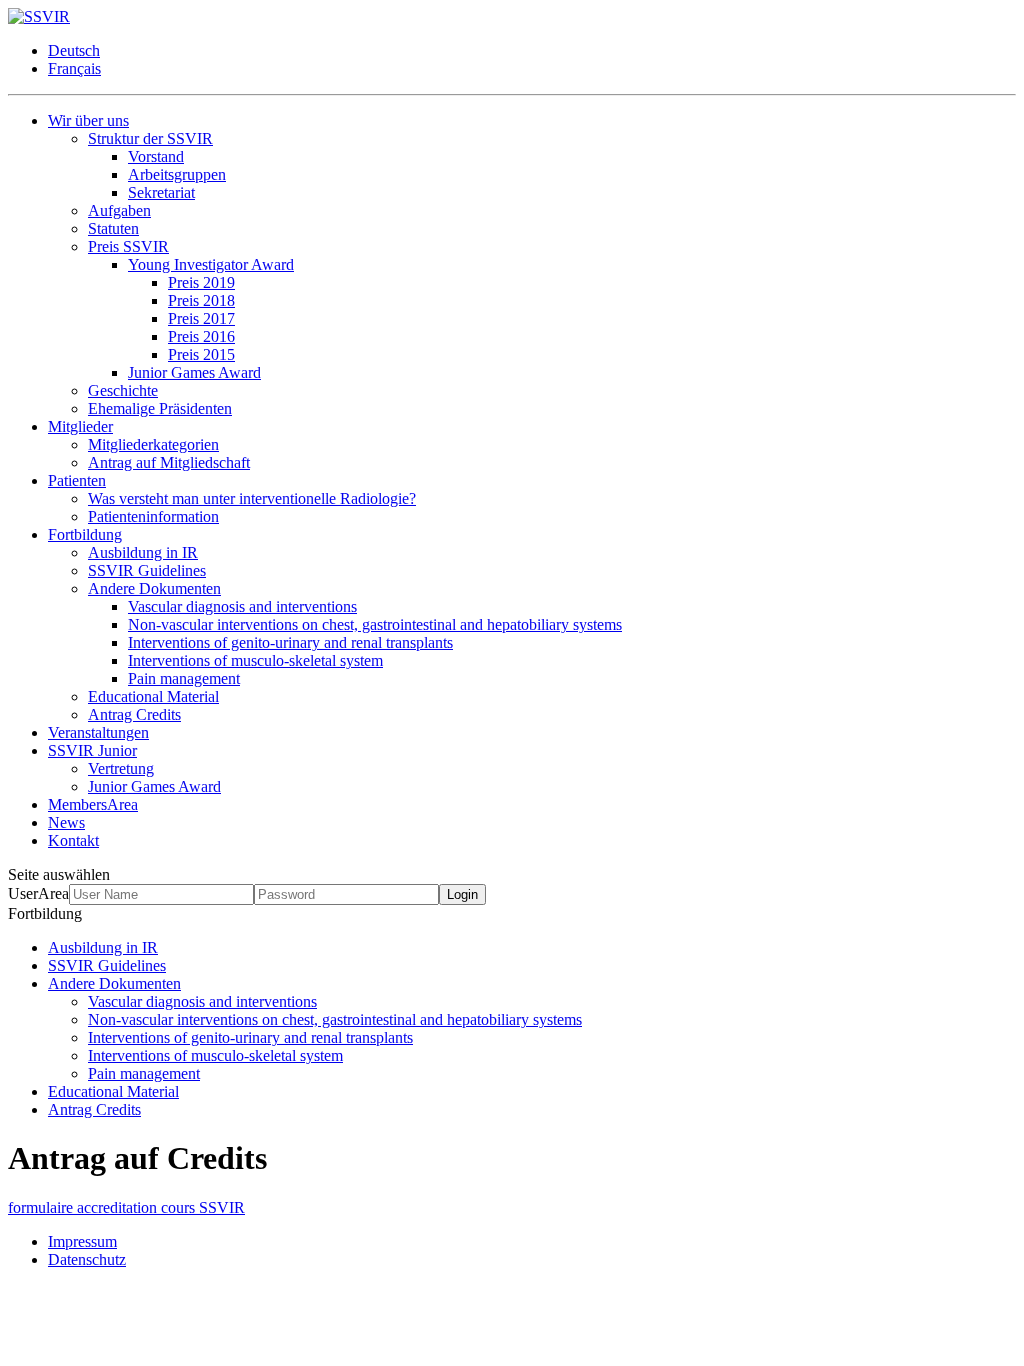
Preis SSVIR (128, 246)
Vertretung (121, 768)
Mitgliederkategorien (153, 444)
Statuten (113, 228)
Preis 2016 (201, 336)
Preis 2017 (201, 318)
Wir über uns (88, 120)
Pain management (184, 678)
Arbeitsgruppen (177, 174)
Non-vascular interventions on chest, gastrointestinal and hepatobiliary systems (375, 624)
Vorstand (156, 156)
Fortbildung (85, 534)
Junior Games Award (194, 372)
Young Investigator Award (211, 264)
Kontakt (73, 840)
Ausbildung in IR (143, 552)
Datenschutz (87, 1259)
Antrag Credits (134, 714)
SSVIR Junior (92, 750)
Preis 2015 (201, 354)
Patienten (77, 480)
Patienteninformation (153, 516)
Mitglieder (80, 426)
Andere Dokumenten (154, 588)
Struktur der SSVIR (150, 138)
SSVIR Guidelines (147, 570)
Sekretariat (161, 192)
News (66, 822)
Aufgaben (119, 210)
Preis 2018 (201, 300)
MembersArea (93, 804)
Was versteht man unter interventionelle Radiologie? (252, 498)
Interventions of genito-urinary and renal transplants (290, 642)
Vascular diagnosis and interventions (242, 606)
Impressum (82, 1241)
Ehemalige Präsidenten (160, 408)
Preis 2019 (201, 282)
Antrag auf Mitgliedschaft (169, 462)
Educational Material (153, 696)
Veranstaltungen (98, 732)
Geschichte (123, 390)
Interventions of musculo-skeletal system (255, 660)
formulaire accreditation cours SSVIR (126, 1207)
